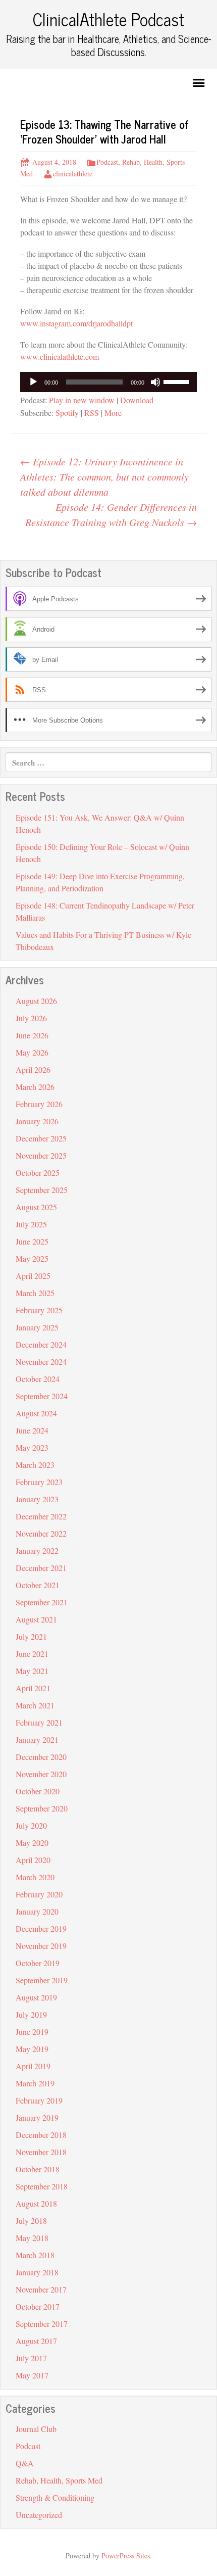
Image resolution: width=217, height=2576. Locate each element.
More (113, 413)
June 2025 (32, 1241)
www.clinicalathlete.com (60, 356)
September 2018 (42, 2186)
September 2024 (42, 1396)
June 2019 (32, 2032)
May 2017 (32, 2375)
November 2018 (41, 2152)
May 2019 (32, 2049)
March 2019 (35, 2083)
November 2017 (41, 2289)
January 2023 (37, 1499)
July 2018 (31, 2221)
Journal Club (36, 2429)
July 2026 (31, 1018)
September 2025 (42, 1190)
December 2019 (41, 1928)
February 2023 (39, 1482)
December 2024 (41, 1344)
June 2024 (32, 1430)
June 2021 (32, 1654)
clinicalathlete (73, 174)
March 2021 (35, 1705)
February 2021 (39, 1722)
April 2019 (33, 2066)
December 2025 (41, 1138)
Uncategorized (39, 2515)
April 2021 (33, 1688)
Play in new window (82, 400)
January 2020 (37, 1911)
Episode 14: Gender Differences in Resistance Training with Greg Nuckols (111, 514)
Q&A (25, 2463)
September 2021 (42, 1602)
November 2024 (41, 1362)
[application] (108, 382)
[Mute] (155, 382)
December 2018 (41, 2135)
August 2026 (36, 1001)
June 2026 (32, 1035)
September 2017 (42, 2324)
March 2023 (35, 1465)
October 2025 (38, 1173)
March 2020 (35, 1877)
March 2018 (35, 2255)
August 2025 (36, 1207)
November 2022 (41, 1533)
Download (137, 400)
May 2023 (32, 1447)
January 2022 (37, 1551)
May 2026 (32, 1052)
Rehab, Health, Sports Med (59, 2480)
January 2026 (37, 1121)
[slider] (178, 381)
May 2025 (32, 1258)
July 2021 (31, 1636)
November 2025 (41, 1155)
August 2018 (36, 2203)
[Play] (33, 382)
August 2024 (36, 1413)
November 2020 (41, 1774)
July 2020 (31, 1825)
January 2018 (37, 2272)
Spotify (67, 413)
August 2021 (36, 1619)
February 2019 (39, 2100)
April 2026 (33, 1069)
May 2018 (32, 2238)
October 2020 (38, 1791)
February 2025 (39, 1310)
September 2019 (42, 1980)
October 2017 (38, 2306)
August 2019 (36, 1997)
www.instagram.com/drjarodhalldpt (76, 323)
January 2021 (37, 1739)
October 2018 (38, 2169)
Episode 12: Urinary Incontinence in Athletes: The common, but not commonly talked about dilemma (104, 476)
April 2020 (33, 1860)
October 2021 (38, 1585)
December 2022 (41, 1516)
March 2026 (35, 1087)
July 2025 (31, 1224)
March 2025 (35, 1293)
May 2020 (32, 1843)
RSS (92, 413)
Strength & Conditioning (55, 2497)
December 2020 (41, 1757)
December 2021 (41, 1568)
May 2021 (32, 1671)
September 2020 (42, 1808)
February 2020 (39, 1894)
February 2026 (39, 1104)
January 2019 (37, 2117)
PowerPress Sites (126, 2556)
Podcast (107, 162)
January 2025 (37, 1327)
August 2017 (36, 2341)
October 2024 (38, 1379)
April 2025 (33, 1276)
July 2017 (31, 2358)
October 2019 (38, 1963)
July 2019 (31, 2014)
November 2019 (41, 1946)
